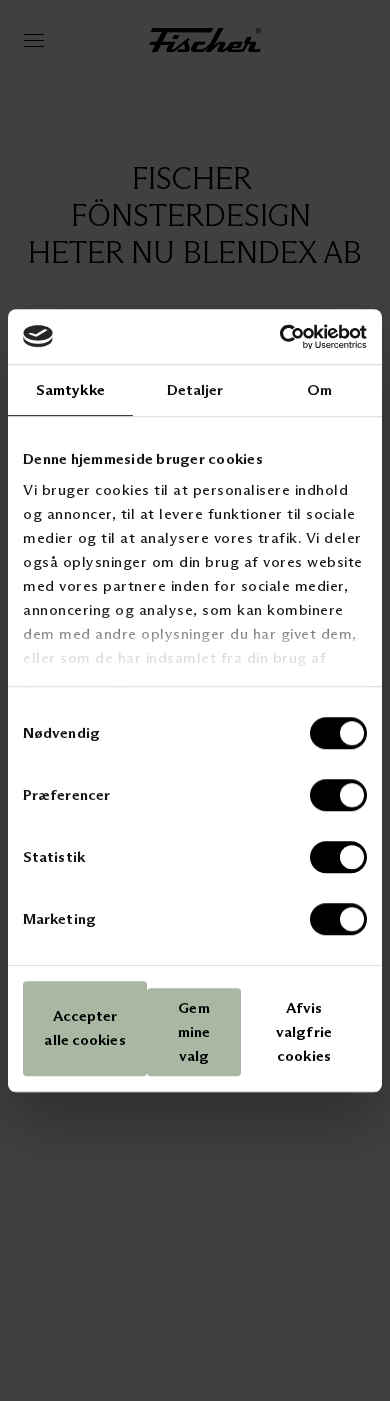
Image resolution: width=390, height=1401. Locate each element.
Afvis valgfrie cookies (304, 1031)
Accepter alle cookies (84, 1028)
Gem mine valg (194, 1031)
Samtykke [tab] (70, 389)
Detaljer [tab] (195, 389)
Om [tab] (319, 389)
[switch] (338, 795)
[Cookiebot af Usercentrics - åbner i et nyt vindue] (280, 337)
